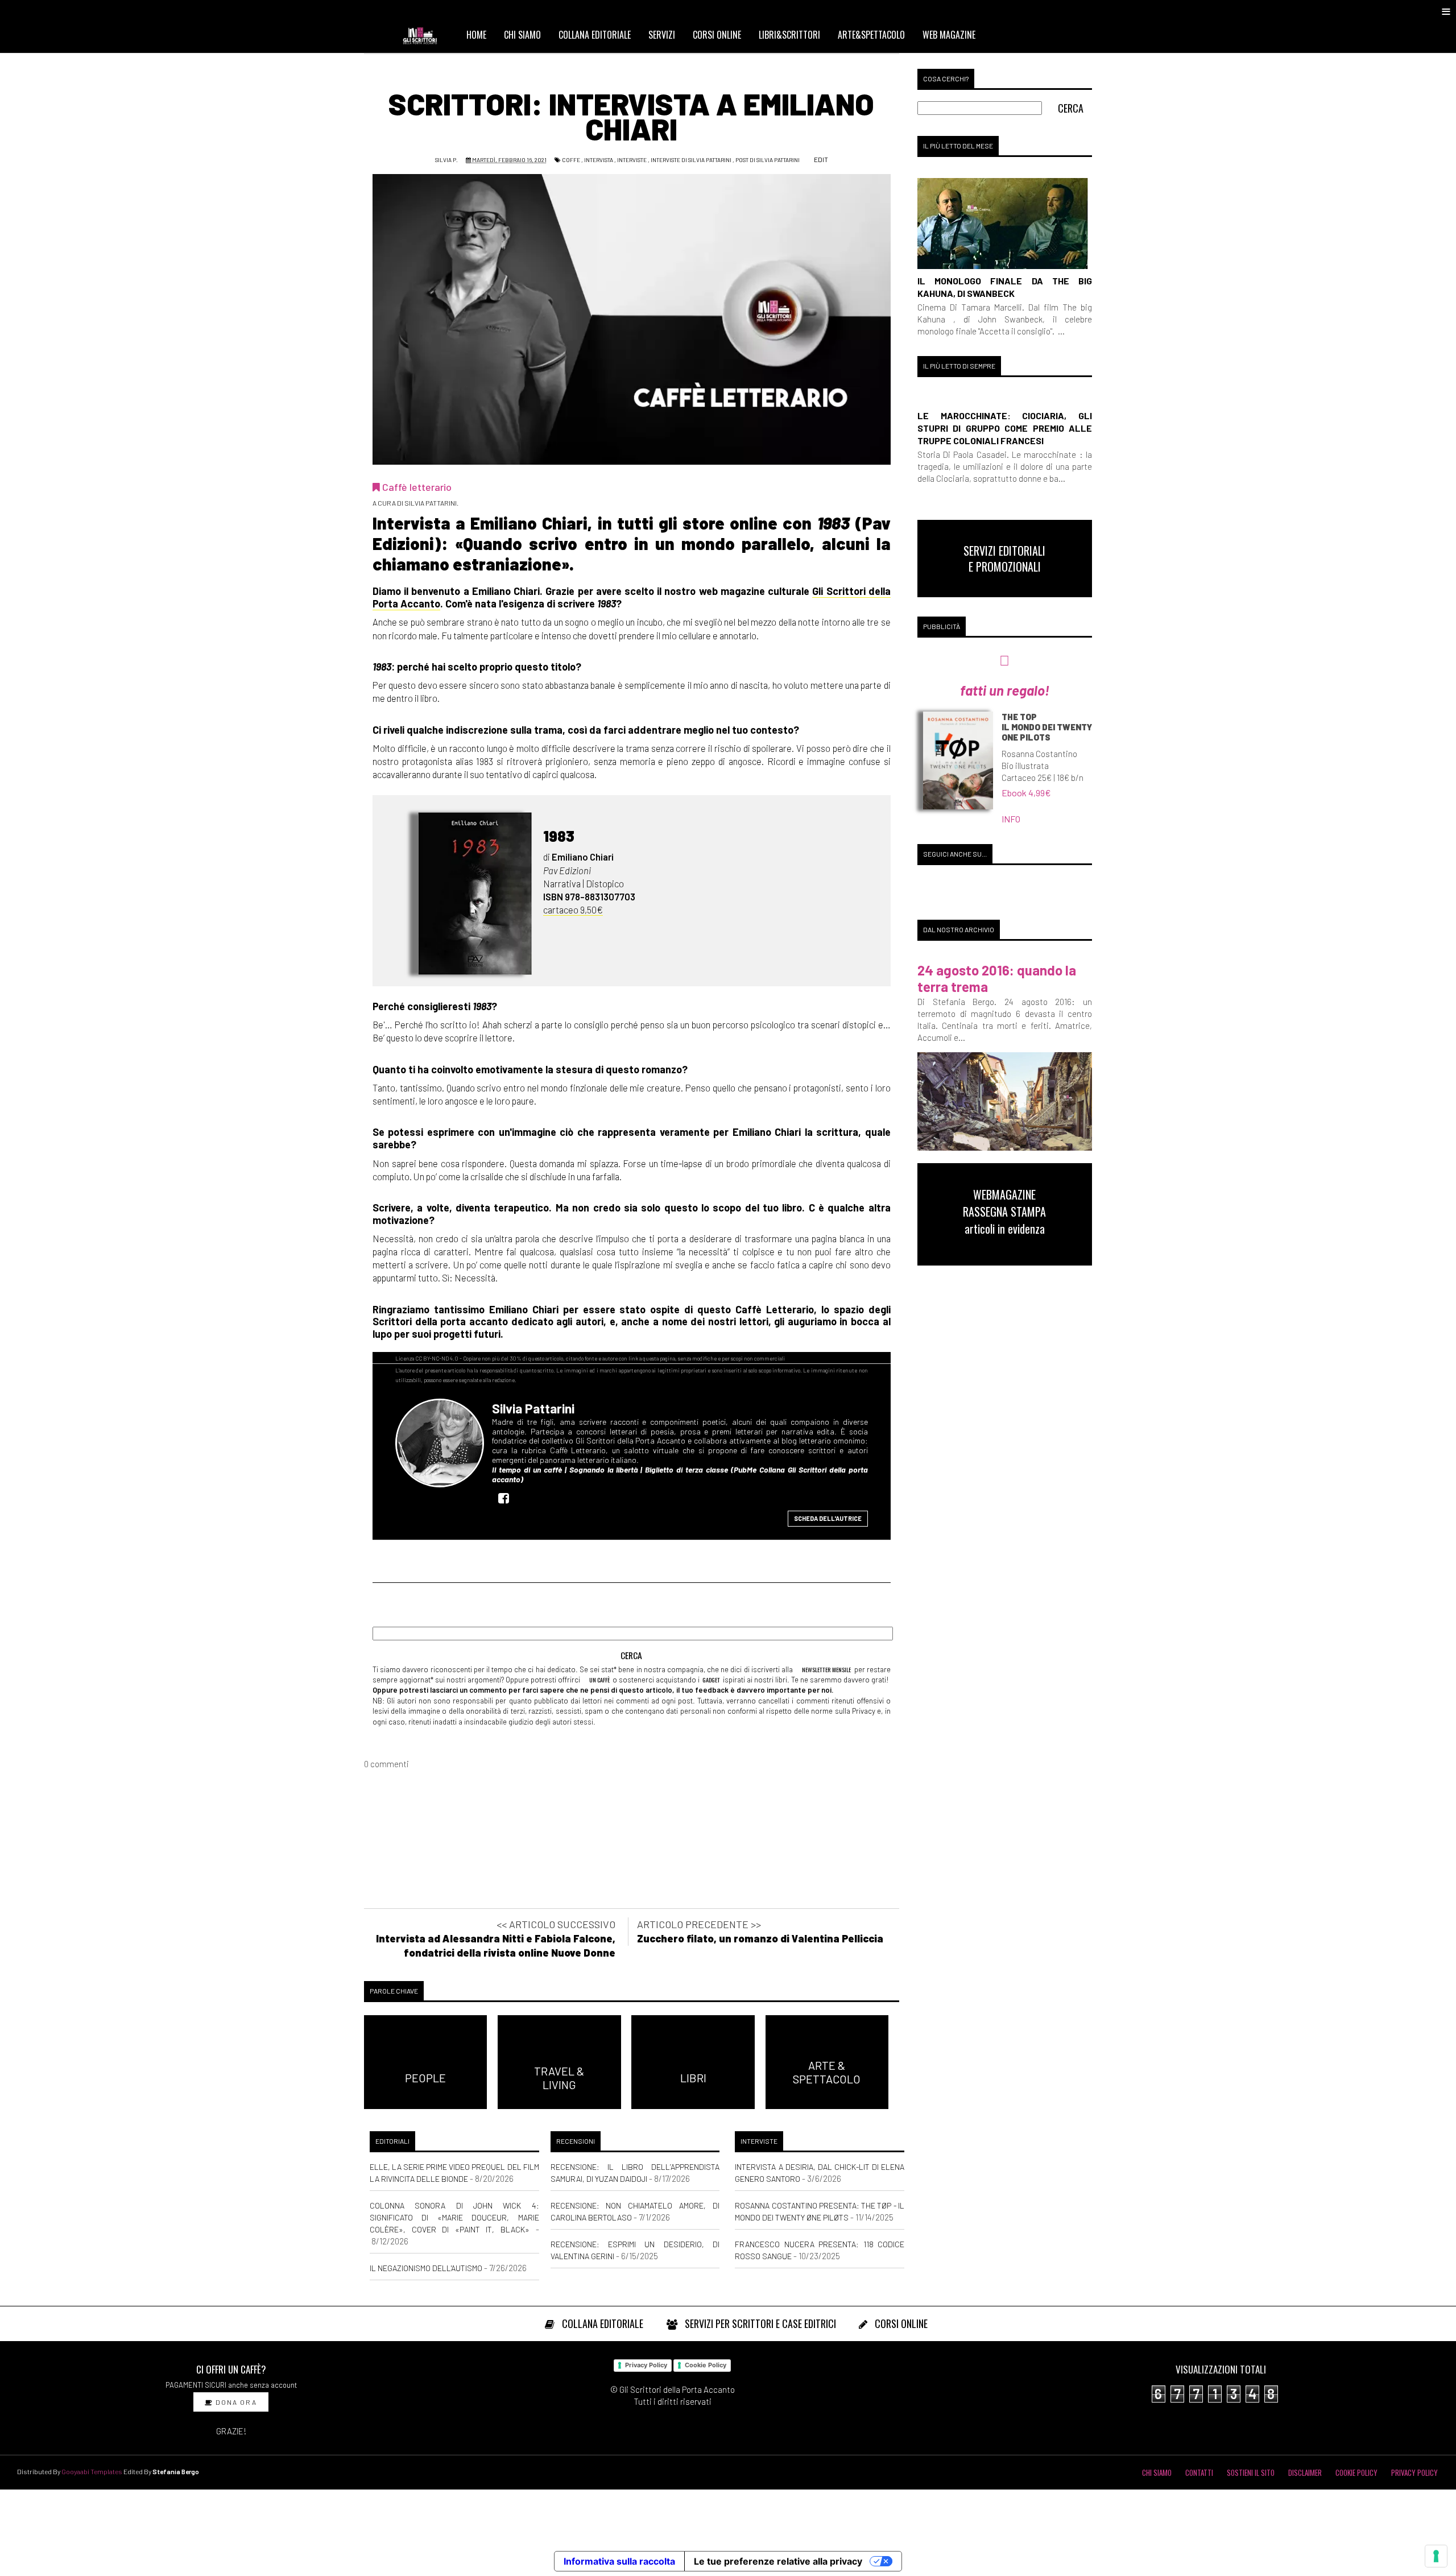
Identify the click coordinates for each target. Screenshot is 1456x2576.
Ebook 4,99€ (1026, 793)
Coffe (571, 160)
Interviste (632, 160)
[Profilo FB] (507, 1498)
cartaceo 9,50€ (573, 909)
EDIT (820, 159)
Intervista (599, 160)
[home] (425, 35)
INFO (1011, 819)
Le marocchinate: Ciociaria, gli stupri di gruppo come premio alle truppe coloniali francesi (1005, 428)
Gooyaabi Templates (92, 2471)
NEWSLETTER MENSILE (826, 1669)
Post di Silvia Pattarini (768, 160)
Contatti (1199, 2472)
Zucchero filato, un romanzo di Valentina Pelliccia (760, 1938)
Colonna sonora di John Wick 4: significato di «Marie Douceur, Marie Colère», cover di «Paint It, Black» (454, 2217)
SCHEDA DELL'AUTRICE (828, 1518)
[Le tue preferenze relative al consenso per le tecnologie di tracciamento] (1436, 2556)
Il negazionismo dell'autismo (426, 2268)
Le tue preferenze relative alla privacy (778, 2561)
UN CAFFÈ (599, 1680)
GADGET (711, 1680)
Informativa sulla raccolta (619, 2561)
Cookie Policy (706, 2365)
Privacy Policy (646, 2365)
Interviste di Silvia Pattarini (691, 160)
